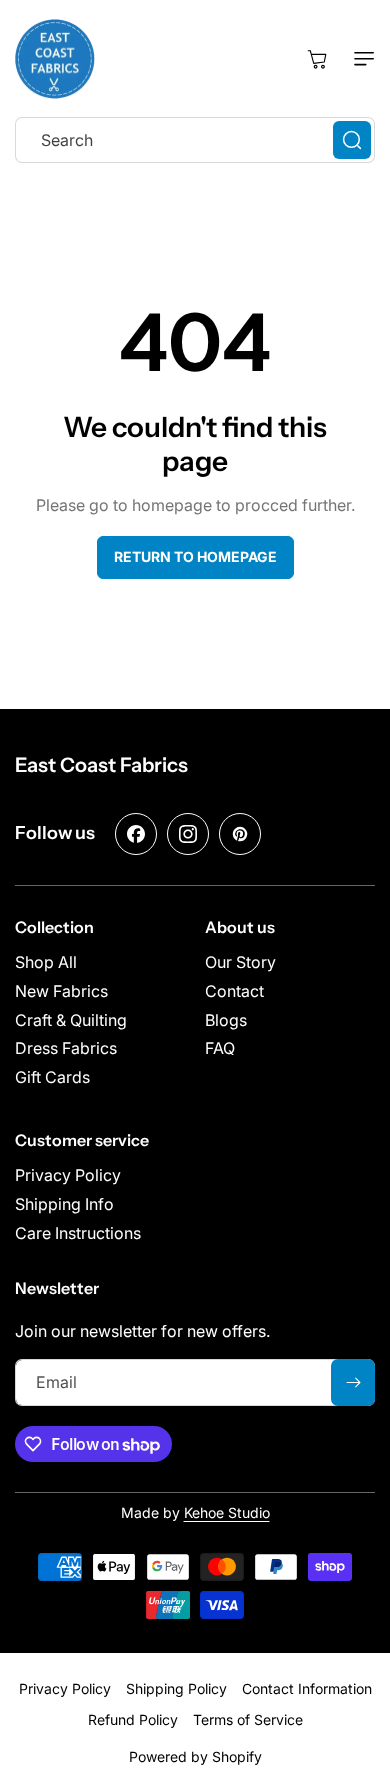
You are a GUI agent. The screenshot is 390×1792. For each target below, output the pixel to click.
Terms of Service (248, 1719)
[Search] (352, 140)
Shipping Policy (176, 1688)
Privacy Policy (65, 1688)
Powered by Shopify (195, 1756)
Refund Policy (133, 1719)
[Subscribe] (353, 1382)
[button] (360, 59)
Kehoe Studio (227, 1512)
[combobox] (195, 140)
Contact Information (307, 1688)
